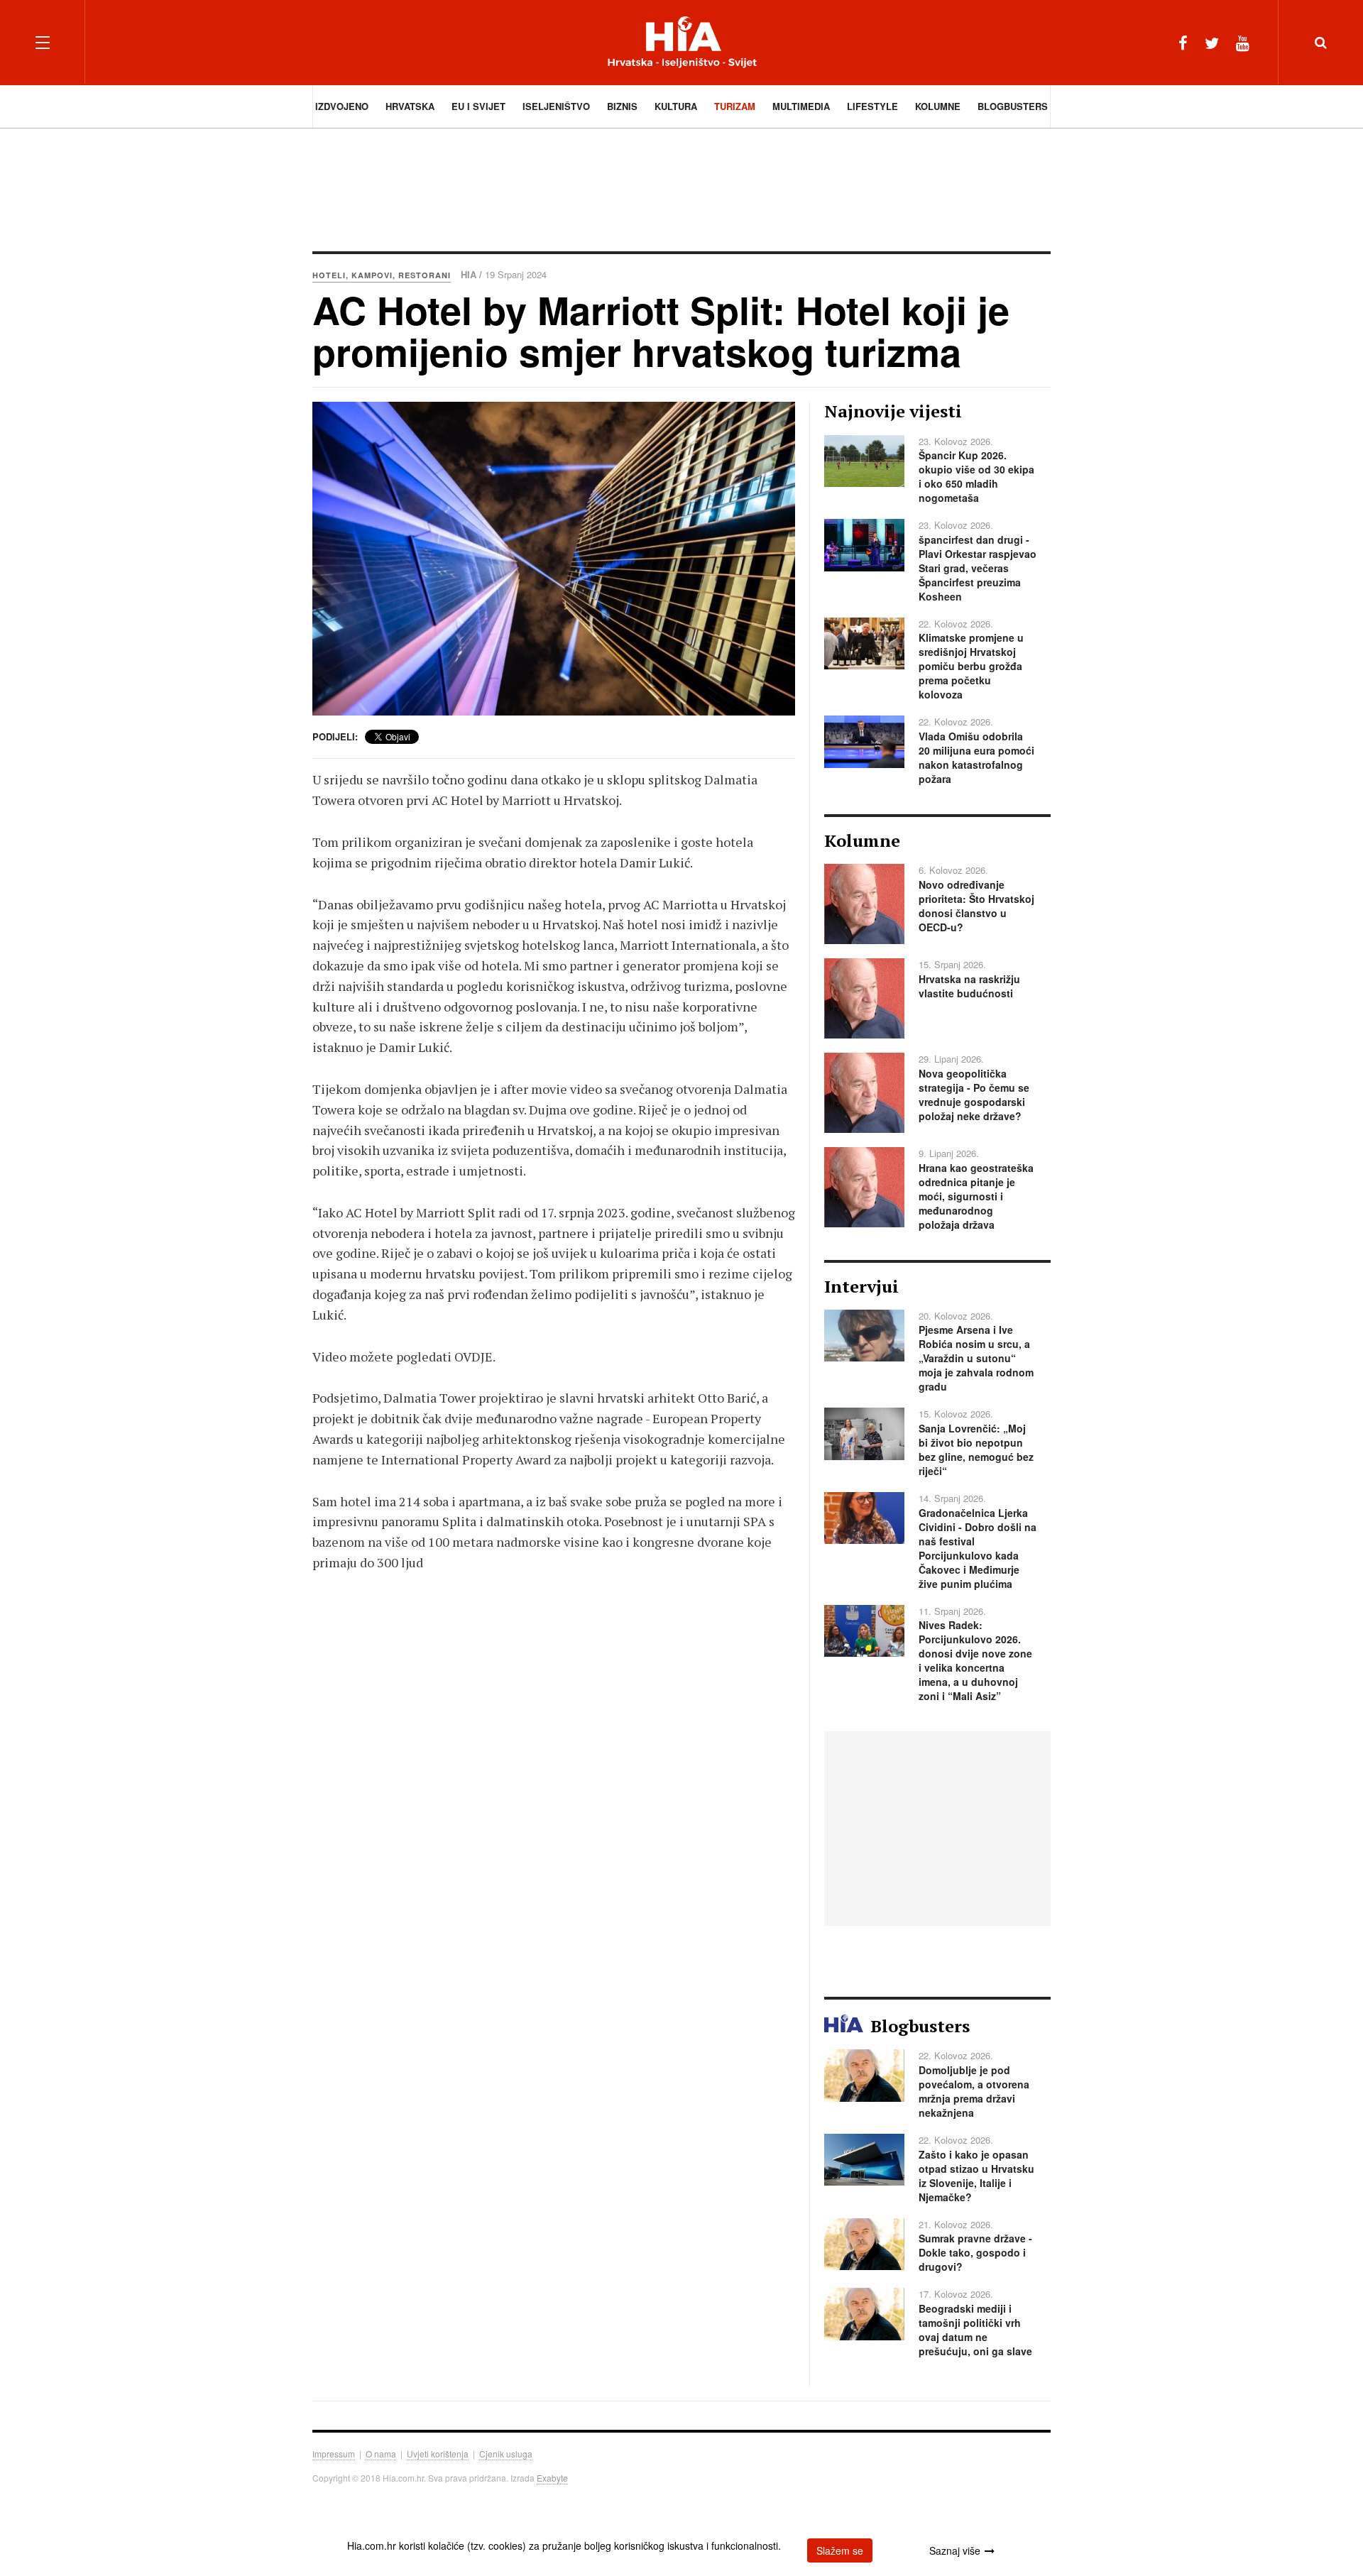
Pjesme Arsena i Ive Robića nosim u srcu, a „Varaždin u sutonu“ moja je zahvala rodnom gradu (976, 1358)
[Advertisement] (681, 188)
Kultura (676, 106)
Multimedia (801, 106)
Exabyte (552, 2478)
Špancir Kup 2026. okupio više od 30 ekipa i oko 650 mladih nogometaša (976, 476)
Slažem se (840, 2550)
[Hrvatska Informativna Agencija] (682, 42)
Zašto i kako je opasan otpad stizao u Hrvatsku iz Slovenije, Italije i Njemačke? (976, 2176)
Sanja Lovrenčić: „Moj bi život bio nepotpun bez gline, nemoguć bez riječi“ (976, 1449)
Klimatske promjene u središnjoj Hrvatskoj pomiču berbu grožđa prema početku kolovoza (971, 666)
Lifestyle (872, 106)
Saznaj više (955, 2550)
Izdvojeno (342, 106)
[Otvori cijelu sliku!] (554, 559)
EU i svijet (478, 106)
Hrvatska (410, 106)
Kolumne (938, 106)
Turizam (735, 106)
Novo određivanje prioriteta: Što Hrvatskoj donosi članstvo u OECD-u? (976, 906)
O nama (381, 2454)
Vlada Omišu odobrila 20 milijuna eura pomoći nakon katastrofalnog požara (976, 757)
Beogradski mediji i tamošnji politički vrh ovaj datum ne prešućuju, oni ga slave (975, 2330)
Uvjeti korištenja (438, 2454)
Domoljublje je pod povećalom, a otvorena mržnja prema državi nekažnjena (974, 2091)
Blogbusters (1013, 106)
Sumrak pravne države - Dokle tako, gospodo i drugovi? (975, 2252)
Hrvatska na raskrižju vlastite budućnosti (969, 986)
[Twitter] (1212, 42)
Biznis (622, 106)
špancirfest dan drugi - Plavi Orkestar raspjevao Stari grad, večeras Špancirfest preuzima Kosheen (978, 568)
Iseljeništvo (556, 106)
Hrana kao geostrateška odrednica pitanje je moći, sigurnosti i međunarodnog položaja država (976, 1196)
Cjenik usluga (506, 2454)
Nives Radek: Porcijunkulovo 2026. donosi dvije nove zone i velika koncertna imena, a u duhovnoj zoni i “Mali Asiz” (975, 1660)
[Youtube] (1243, 42)
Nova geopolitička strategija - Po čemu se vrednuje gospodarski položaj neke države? (974, 1095)
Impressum (334, 2454)
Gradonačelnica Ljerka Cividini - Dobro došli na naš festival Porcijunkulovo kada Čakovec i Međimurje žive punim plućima (978, 1548)
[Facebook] (1183, 42)
